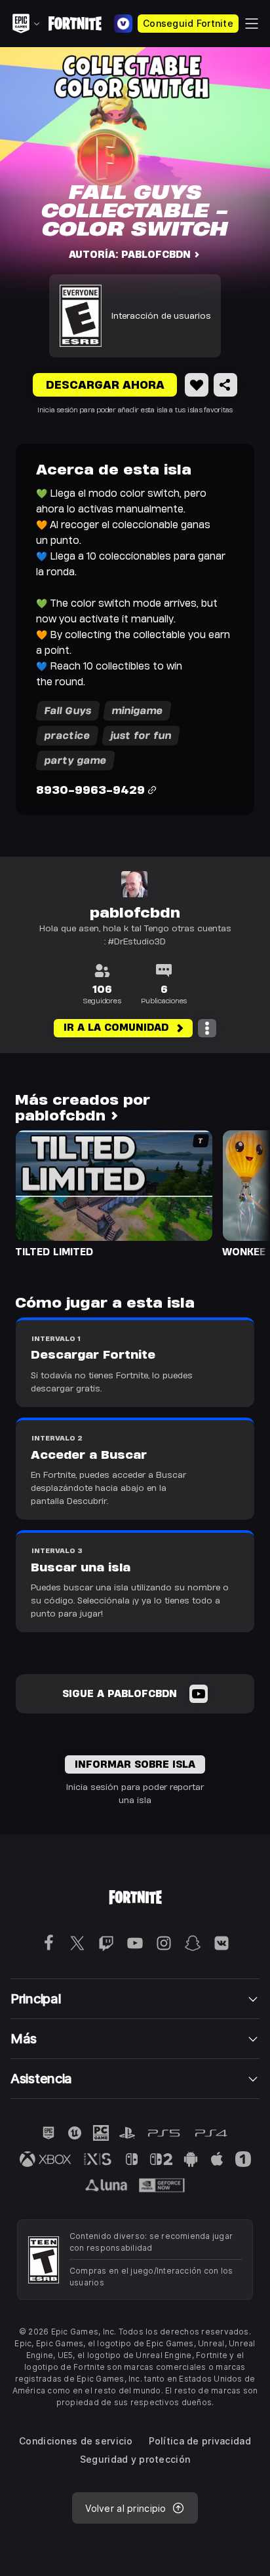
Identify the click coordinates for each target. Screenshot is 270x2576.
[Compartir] (225, 385)
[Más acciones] (207, 1028)
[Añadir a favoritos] (197, 385)
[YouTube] (199, 1694)
